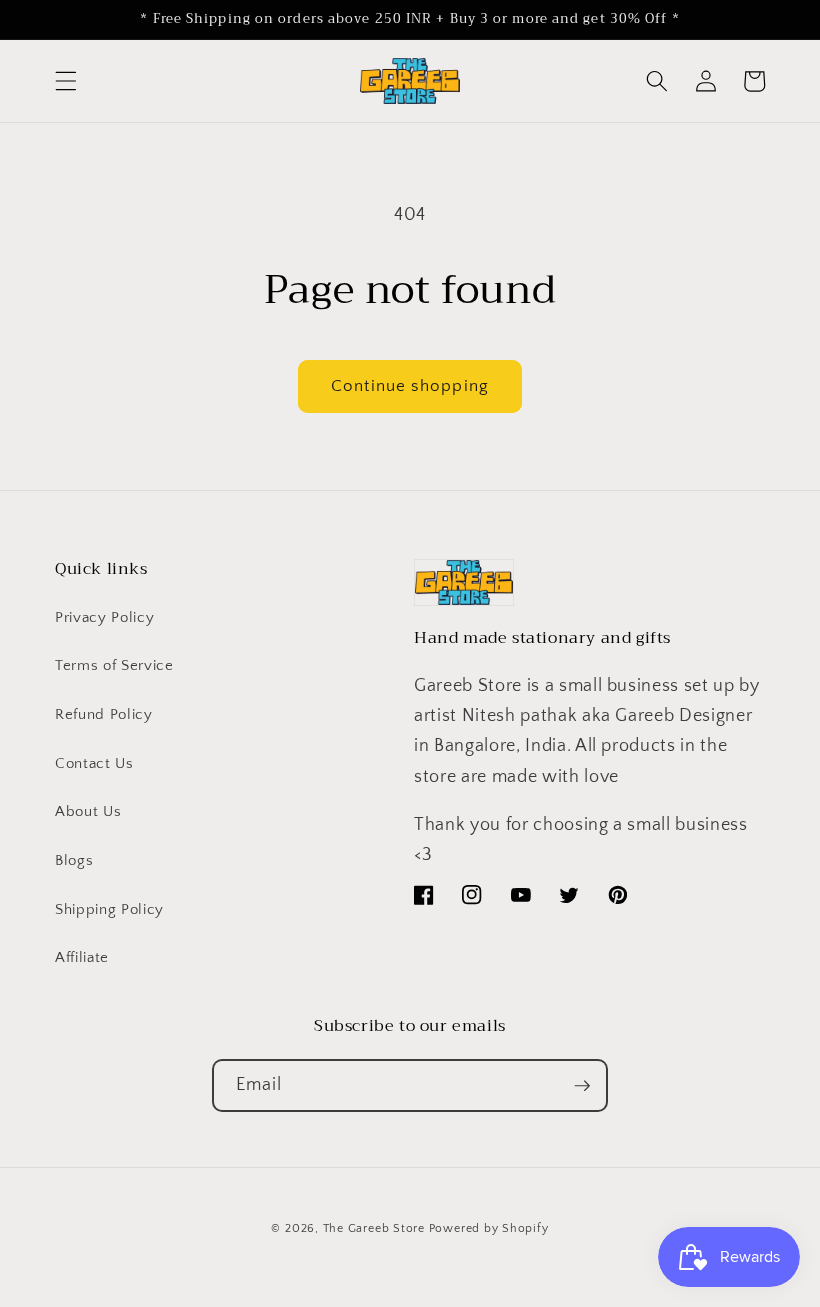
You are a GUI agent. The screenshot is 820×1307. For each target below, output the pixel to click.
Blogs (74, 860)
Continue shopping (410, 386)
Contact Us (94, 763)
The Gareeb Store (374, 1228)
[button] (66, 81)
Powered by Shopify (489, 1228)
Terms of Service (114, 665)
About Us (88, 811)
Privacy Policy (104, 617)
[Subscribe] (582, 1086)
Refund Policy (104, 714)
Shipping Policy (109, 909)
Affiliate (82, 957)
